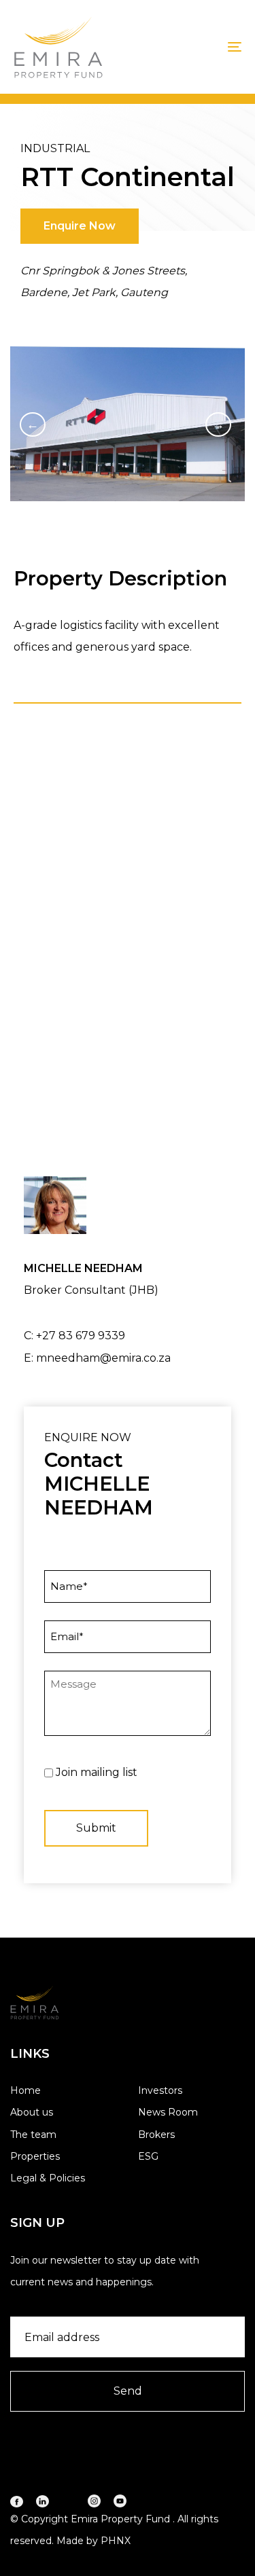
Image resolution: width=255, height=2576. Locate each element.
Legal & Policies (48, 2178)
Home (26, 2090)
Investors (160, 2090)
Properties (35, 2156)
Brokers (156, 2135)
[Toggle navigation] (203, 47)
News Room (168, 2112)
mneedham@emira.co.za (103, 1358)
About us (32, 2112)
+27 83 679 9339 (81, 1336)
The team (33, 2135)
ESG (148, 2156)
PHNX (116, 2541)
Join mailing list (97, 1772)
